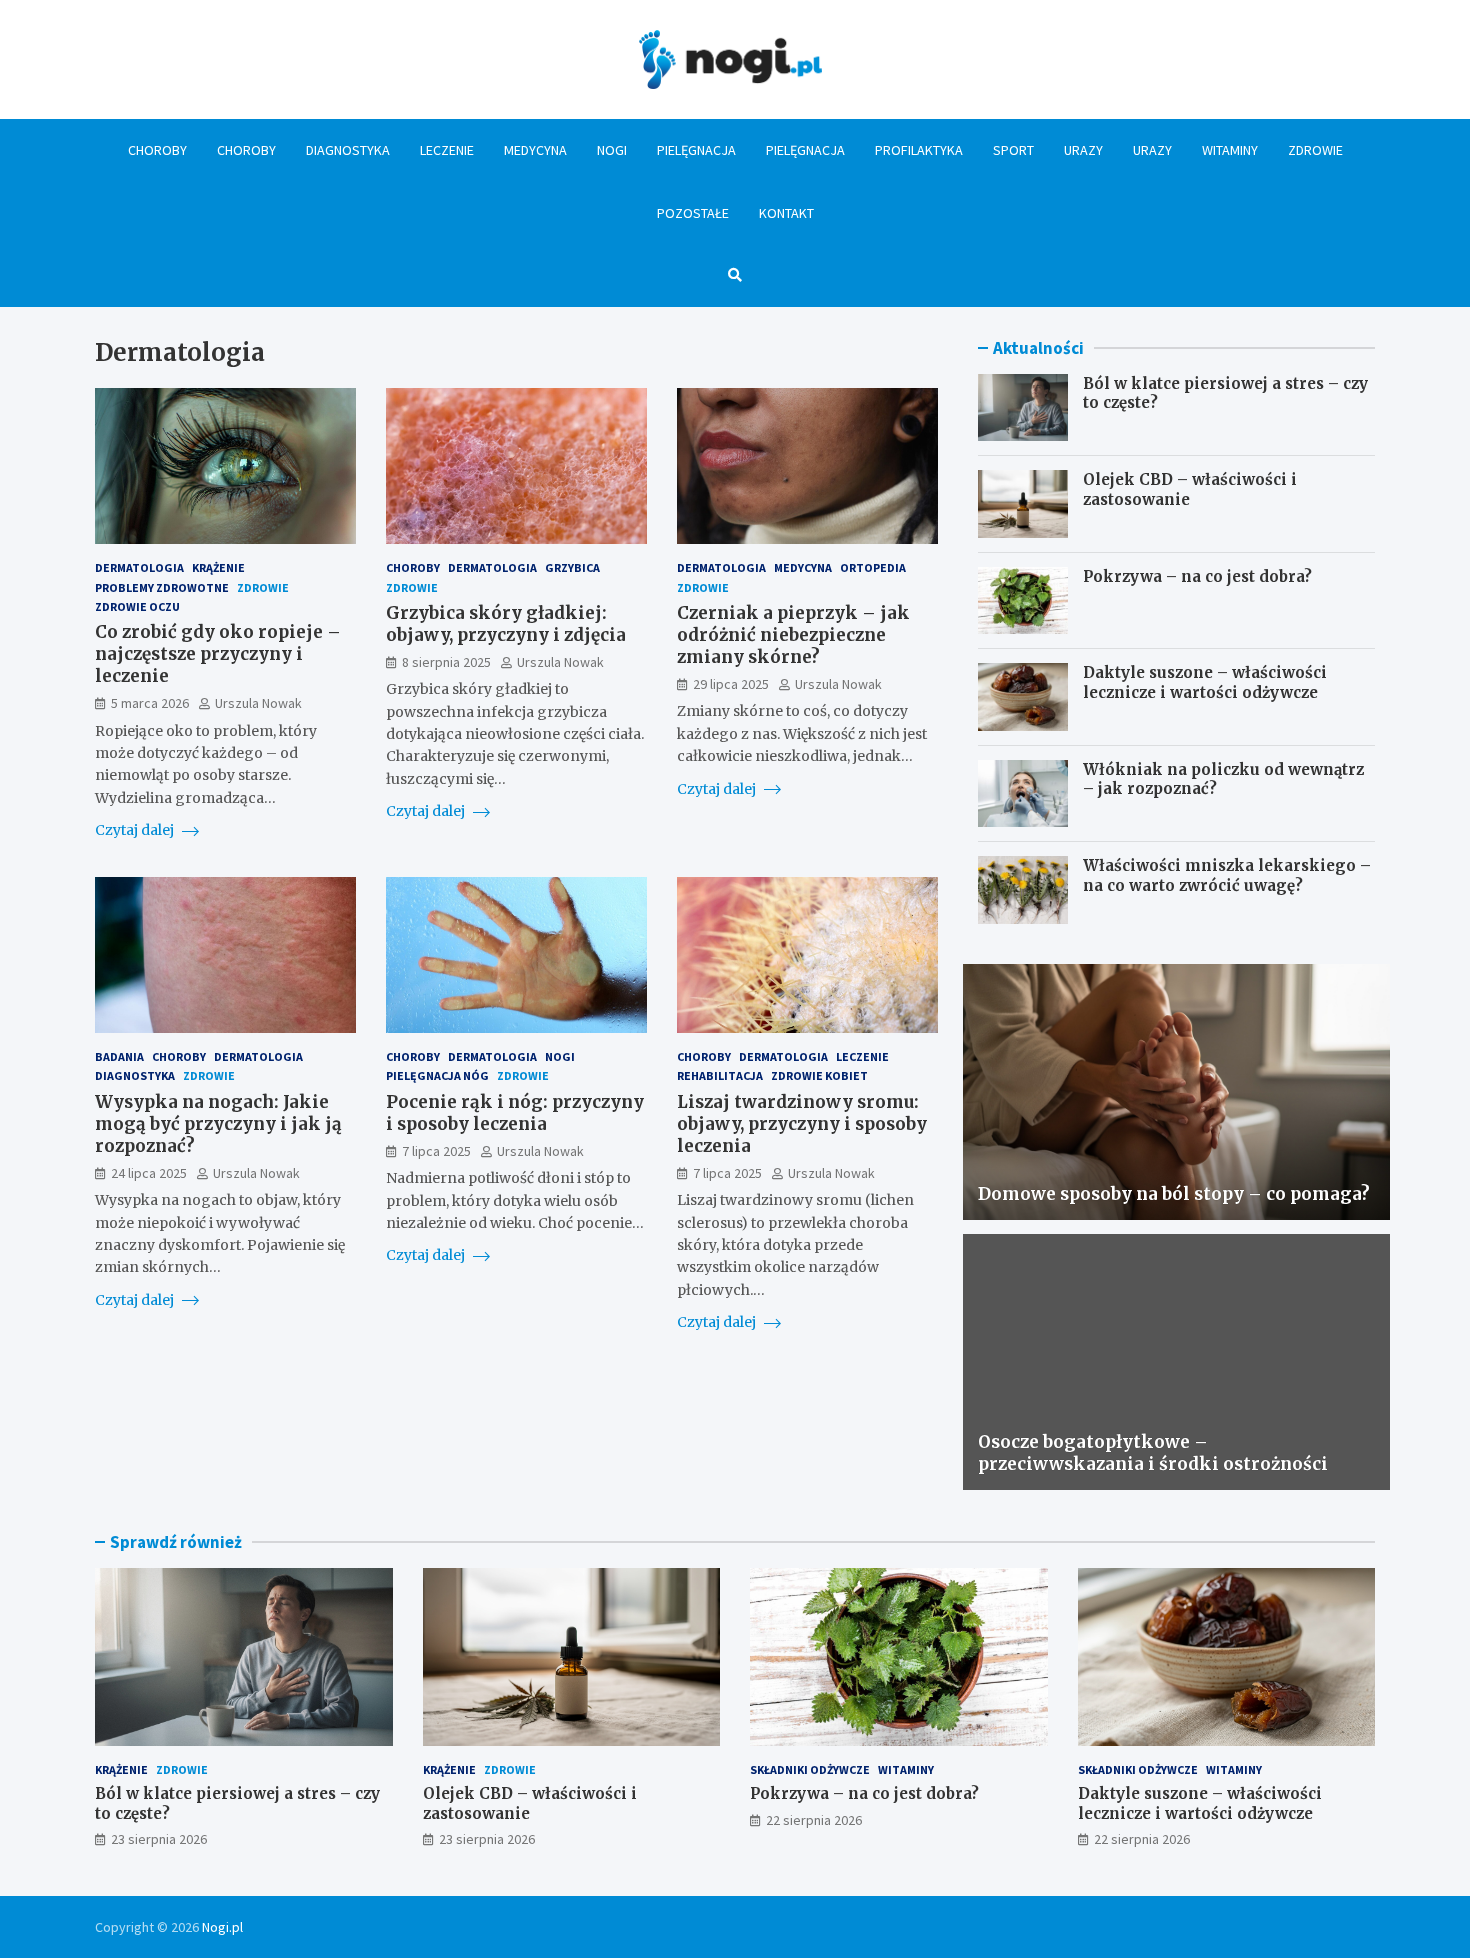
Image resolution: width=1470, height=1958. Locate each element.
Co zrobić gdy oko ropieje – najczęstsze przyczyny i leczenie (218, 654)
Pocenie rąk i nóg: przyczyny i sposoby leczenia (515, 1113)
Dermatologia (139, 567)
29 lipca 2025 (731, 684)
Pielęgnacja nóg (437, 1075)
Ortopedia (873, 567)
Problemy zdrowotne (162, 587)
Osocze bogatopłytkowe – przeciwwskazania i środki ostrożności (1153, 1453)
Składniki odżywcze (810, 1769)
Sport (1013, 150)
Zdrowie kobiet (819, 1075)
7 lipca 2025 (436, 1151)
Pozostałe (693, 213)
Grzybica (572, 567)
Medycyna (535, 150)
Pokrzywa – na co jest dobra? (1197, 576)
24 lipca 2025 (149, 1173)
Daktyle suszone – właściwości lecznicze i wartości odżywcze (1205, 682)
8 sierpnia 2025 (446, 662)
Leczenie (447, 150)
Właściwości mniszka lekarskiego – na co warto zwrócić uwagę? (1227, 875)
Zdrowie (1315, 150)
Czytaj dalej (136, 830)
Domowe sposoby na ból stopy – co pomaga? (1174, 1194)
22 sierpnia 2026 (814, 1820)
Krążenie (218, 567)
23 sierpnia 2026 (159, 1839)
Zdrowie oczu (137, 606)
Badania (119, 1056)
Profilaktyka (919, 150)
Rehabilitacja (720, 1075)
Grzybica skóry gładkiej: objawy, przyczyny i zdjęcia (506, 624)
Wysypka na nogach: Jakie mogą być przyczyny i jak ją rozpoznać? (218, 1124)
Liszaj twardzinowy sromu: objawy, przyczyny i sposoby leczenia (802, 1124)
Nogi (612, 150)
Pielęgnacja (696, 150)
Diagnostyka (348, 150)
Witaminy (1230, 150)
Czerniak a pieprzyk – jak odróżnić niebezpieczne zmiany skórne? (793, 635)
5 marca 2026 (150, 703)
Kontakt (786, 213)
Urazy (1083, 150)
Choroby (157, 150)
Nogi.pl (222, 1927)
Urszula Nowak (258, 703)
